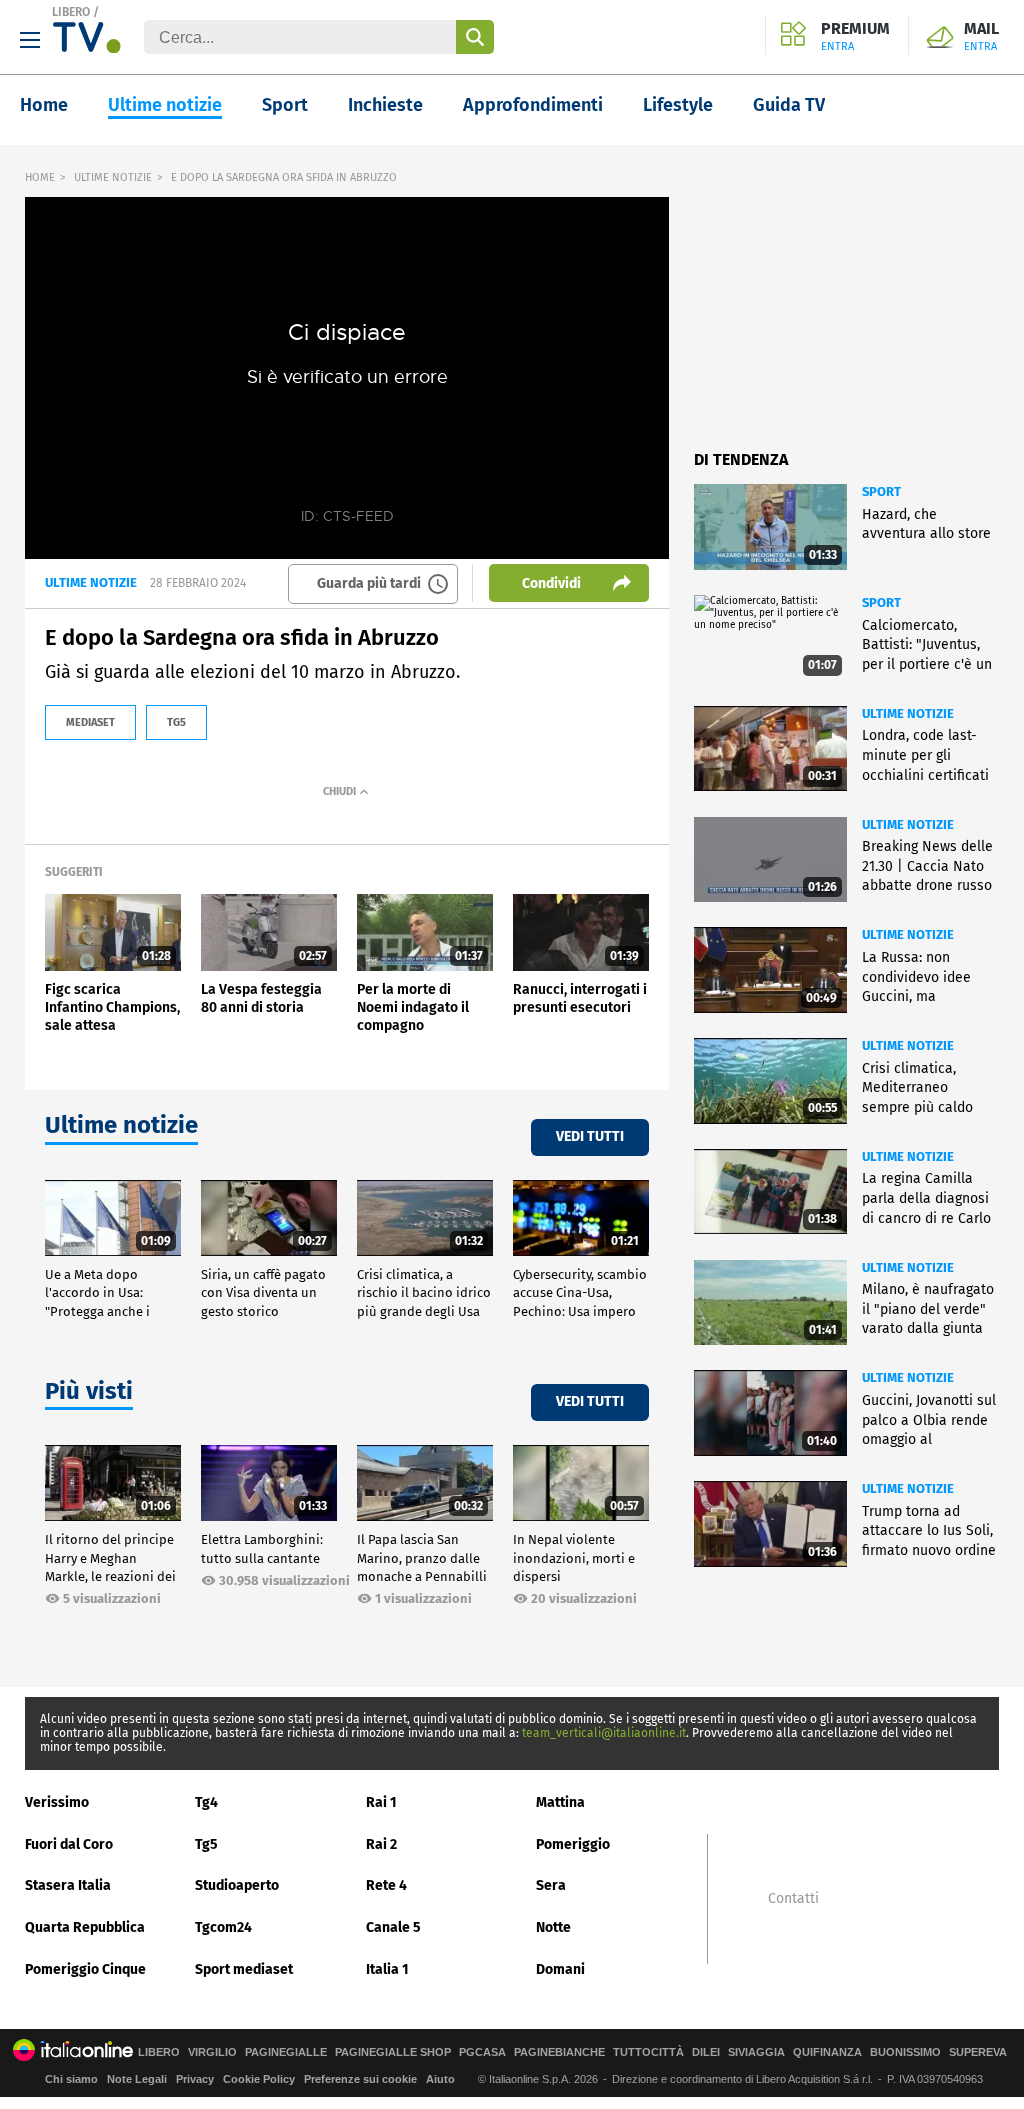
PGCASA (482, 2052)
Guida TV (789, 105)
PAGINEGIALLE (286, 2052)
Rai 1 (381, 1802)
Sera (551, 1885)
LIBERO (71, 12)
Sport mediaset (244, 1969)
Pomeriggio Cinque (85, 1969)
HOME (40, 177)
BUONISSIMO (905, 2052)
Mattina (560, 1802)
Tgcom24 (223, 1927)
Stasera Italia (68, 1885)
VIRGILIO (212, 2052)
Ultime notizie (165, 105)
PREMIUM (855, 37)
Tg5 (206, 1844)
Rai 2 (381, 1844)
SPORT (881, 491)
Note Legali (137, 2079)
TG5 (176, 722)
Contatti (793, 1899)
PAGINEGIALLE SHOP (393, 2052)
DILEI (706, 2052)
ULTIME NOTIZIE (113, 177)
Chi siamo (71, 2079)
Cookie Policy (259, 2079)
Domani (560, 1969)
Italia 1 (387, 1969)
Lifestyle (678, 105)
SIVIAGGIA (756, 2052)
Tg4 (206, 1802)
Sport (285, 105)
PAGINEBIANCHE (559, 2052)
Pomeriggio (573, 1844)
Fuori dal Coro (69, 1844)
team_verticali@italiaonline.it (604, 1733)
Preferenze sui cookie (360, 2079)
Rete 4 (386, 1885)
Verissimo (57, 1802)
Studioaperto (237, 1885)
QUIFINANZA (827, 2052)
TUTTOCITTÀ (648, 2052)
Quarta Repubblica (85, 1927)
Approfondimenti (533, 105)
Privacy (195, 2079)
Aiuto (440, 2079)
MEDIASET (90, 722)
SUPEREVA (978, 2052)
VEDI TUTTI (590, 1136)
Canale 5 (393, 1927)
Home (44, 105)
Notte (553, 1927)
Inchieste (385, 105)
